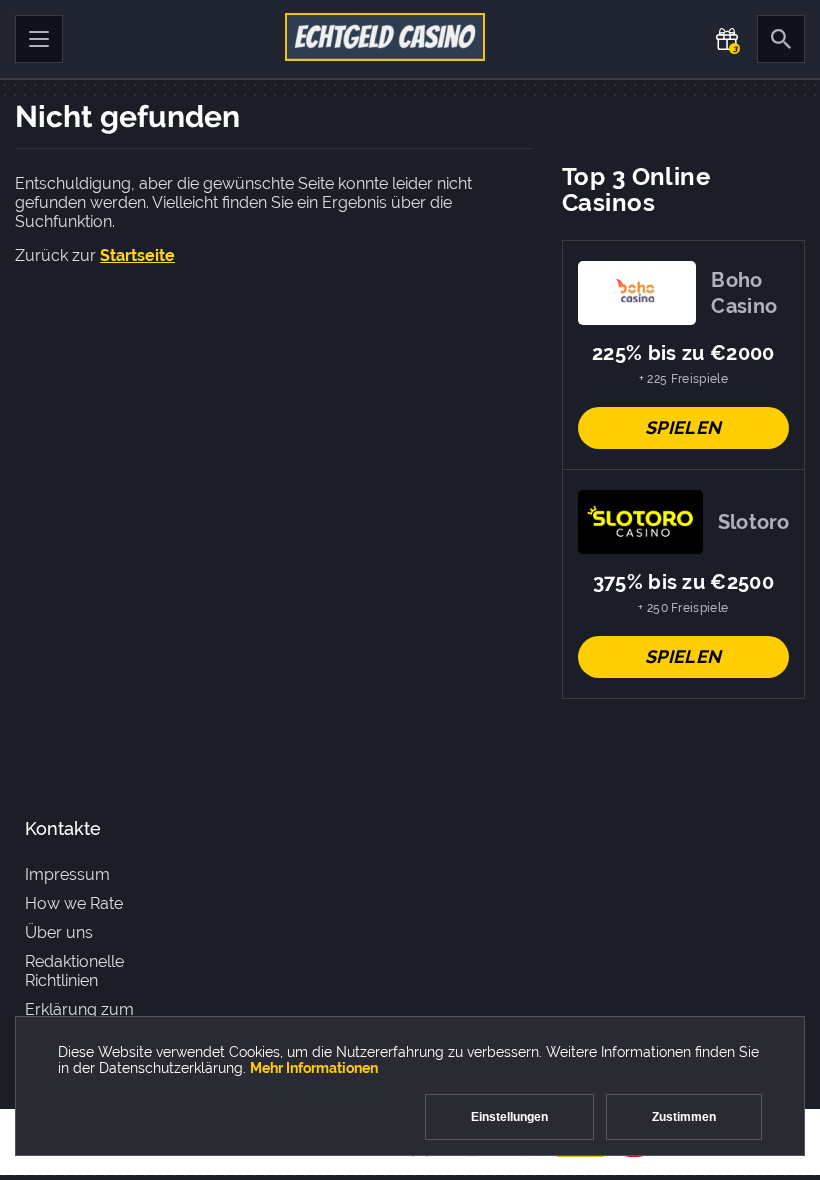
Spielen (683, 427)
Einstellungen (509, 1117)
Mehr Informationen (314, 1068)
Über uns (59, 932)
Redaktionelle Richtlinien (74, 971)
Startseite (137, 255)
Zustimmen (684, 1117)
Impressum (67, 874)
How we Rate (74, 903)
